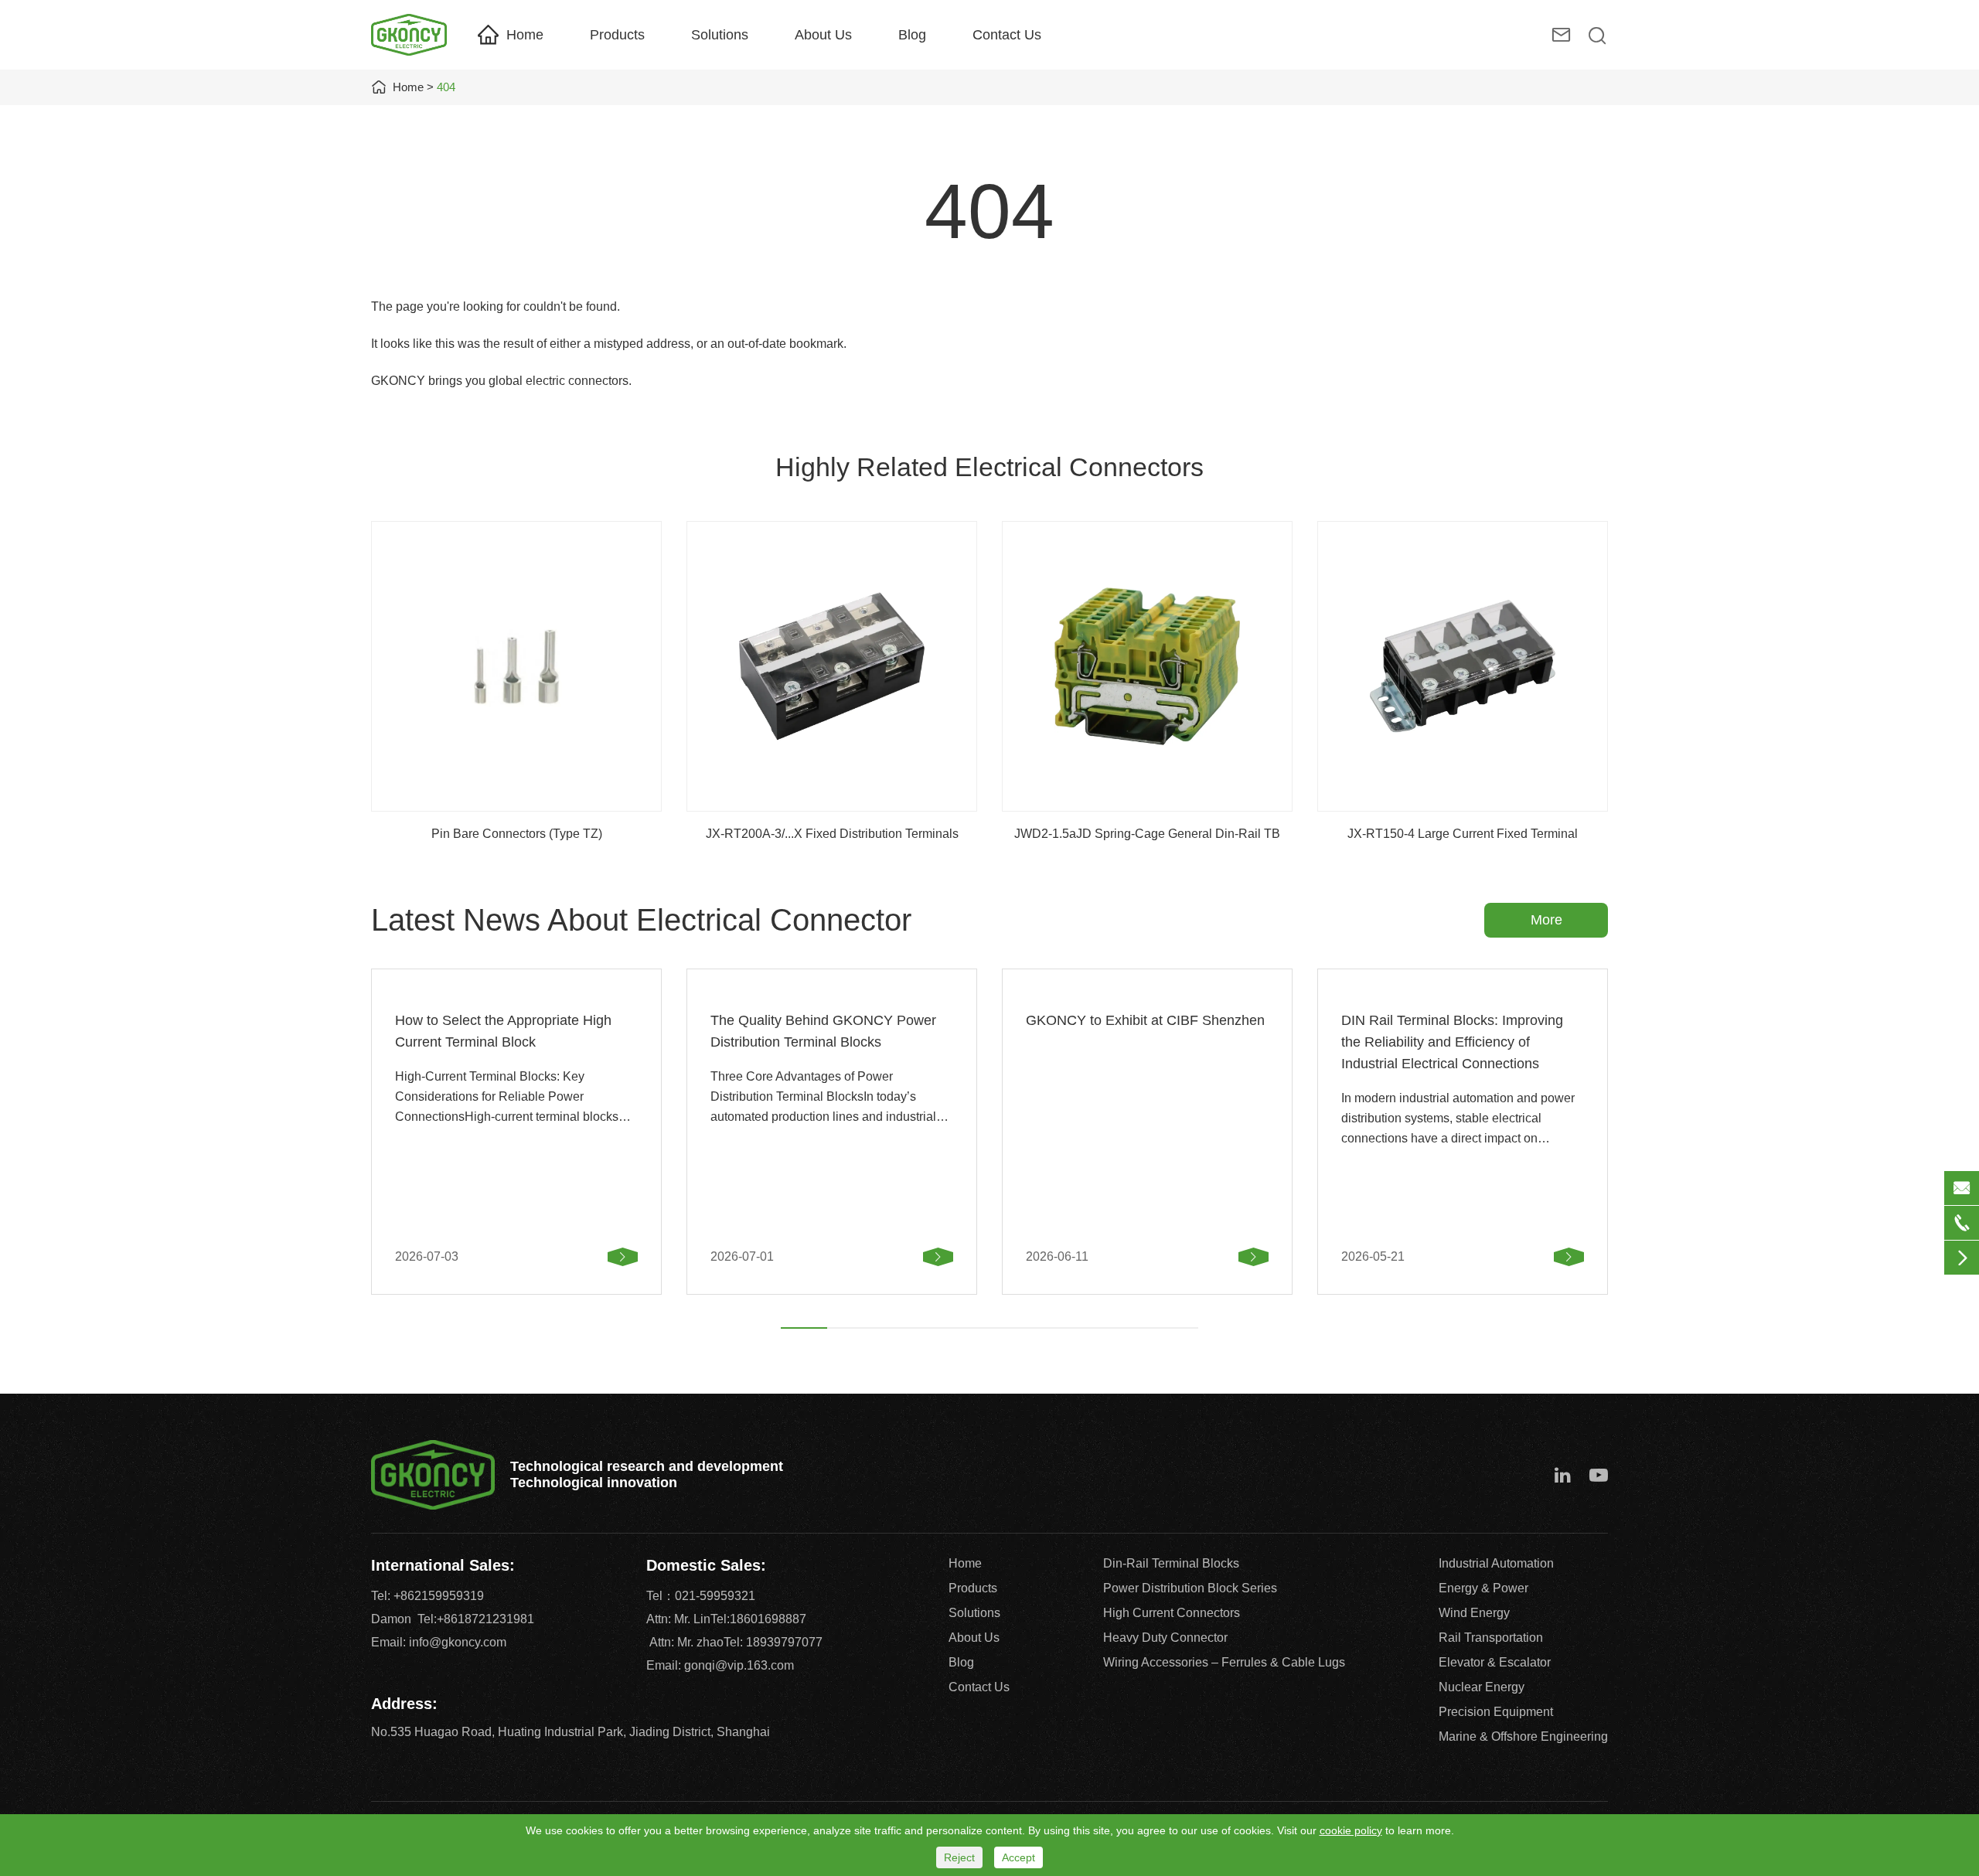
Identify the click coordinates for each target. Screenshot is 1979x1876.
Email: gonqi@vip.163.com (720, 1665)
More (1546, 920)
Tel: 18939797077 (773, 1642)
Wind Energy (1474, 1613)
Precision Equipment (1496, 1712)
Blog (912, 35)
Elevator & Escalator (1495, 1662)
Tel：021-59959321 (701, 1596)
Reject (959, 1857)
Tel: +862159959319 (427, 1596)
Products (617, 35)
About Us (823, 35)
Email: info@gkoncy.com (439, 1642)
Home (525, 35)
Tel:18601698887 (758, 1619)
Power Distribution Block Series (1190, 1588)
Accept (1018, 1857)
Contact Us (1007, 35)
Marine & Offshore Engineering (1523, 1736)
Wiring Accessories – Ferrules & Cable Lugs (1224, 1662)
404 (446, 87)
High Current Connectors (1172, 1613)
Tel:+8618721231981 (476, 1619)
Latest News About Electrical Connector (641, 920)
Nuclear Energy (1482, 1687)
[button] (804, 1328)
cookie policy (1351, 1830)
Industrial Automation (1496, 1563)
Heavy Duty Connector (1165, 1638)
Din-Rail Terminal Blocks (1171, 1563)
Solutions (720, 35)
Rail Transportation (1491, 1638)
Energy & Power (1483, 1588)
